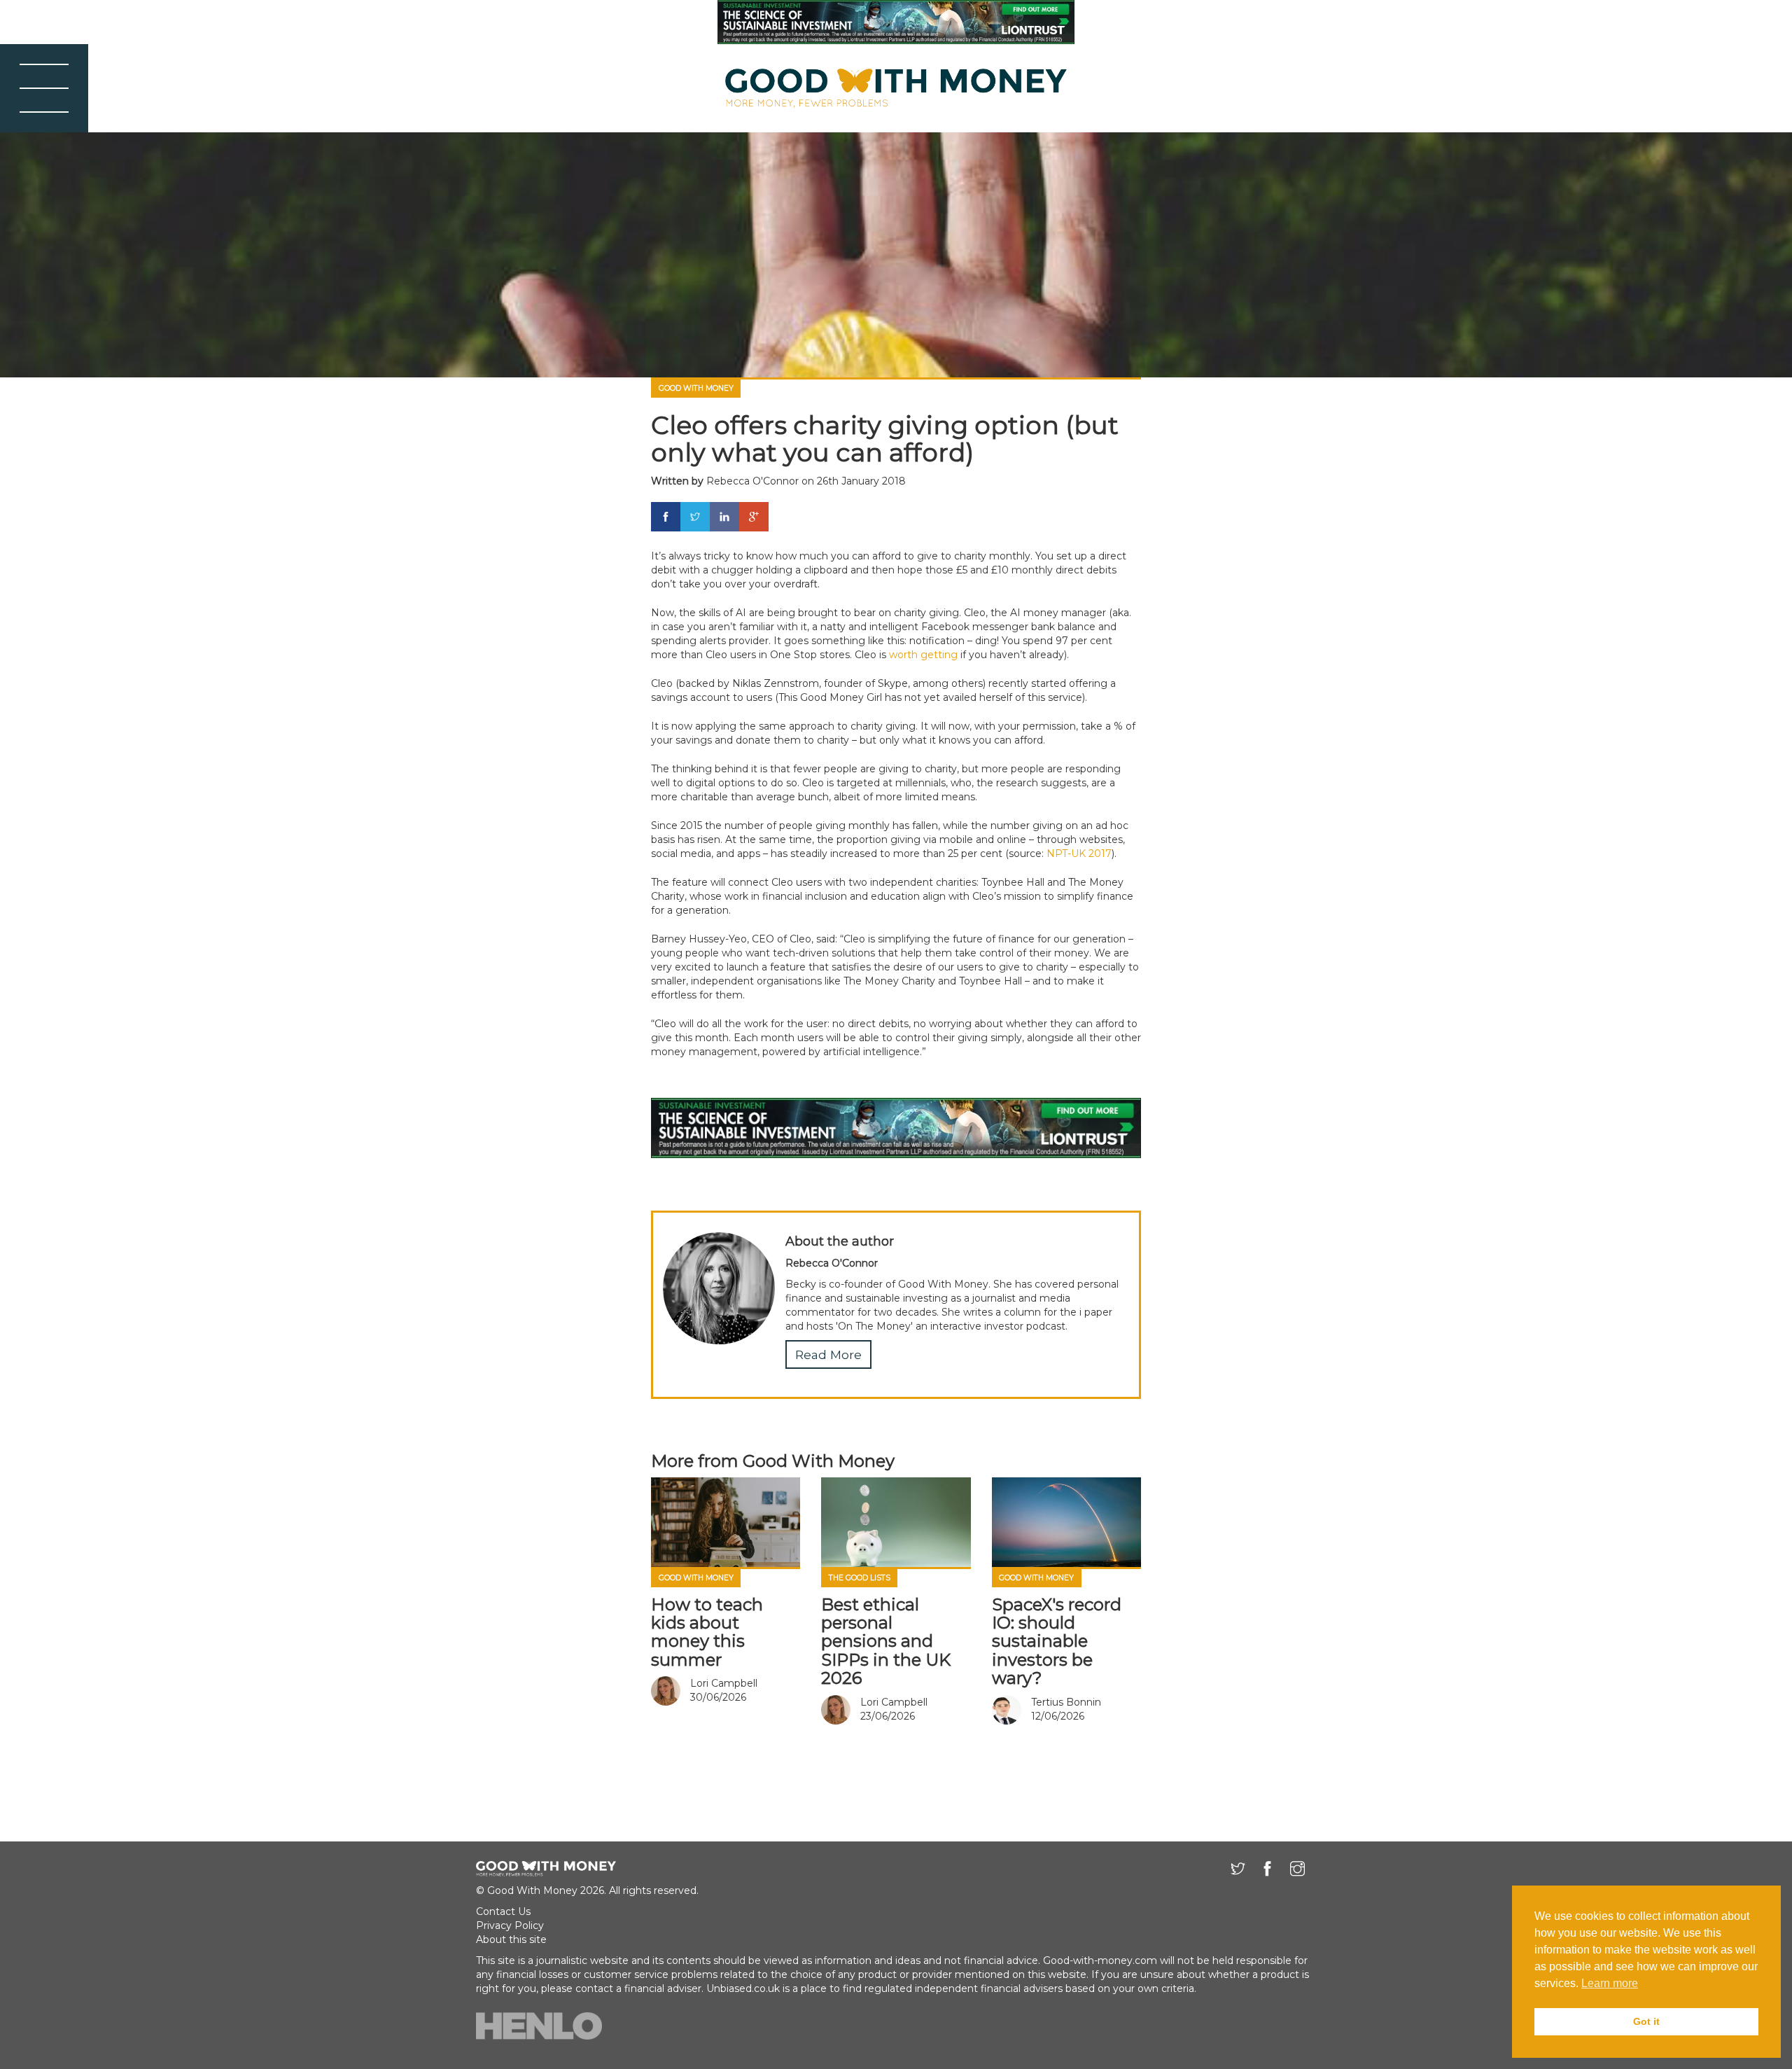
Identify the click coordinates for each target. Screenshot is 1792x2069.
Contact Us (503, 1911)
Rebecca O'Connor (752, 481)
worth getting (923, 655)
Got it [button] (1646, 2021)
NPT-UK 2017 (1079, 854)
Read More (828, 1354)
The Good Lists (860, 1578)
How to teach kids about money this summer (707, 1632)
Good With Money (696, 388)
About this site (511, 1939)
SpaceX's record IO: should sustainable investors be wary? (1057, 1642)
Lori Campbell (724, 1683)
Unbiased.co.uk (743, 1988)
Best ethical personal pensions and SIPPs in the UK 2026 (886, 1642)
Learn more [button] (1610, 1983)
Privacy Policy (510, 1925)
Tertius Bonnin (1066, 1702)
